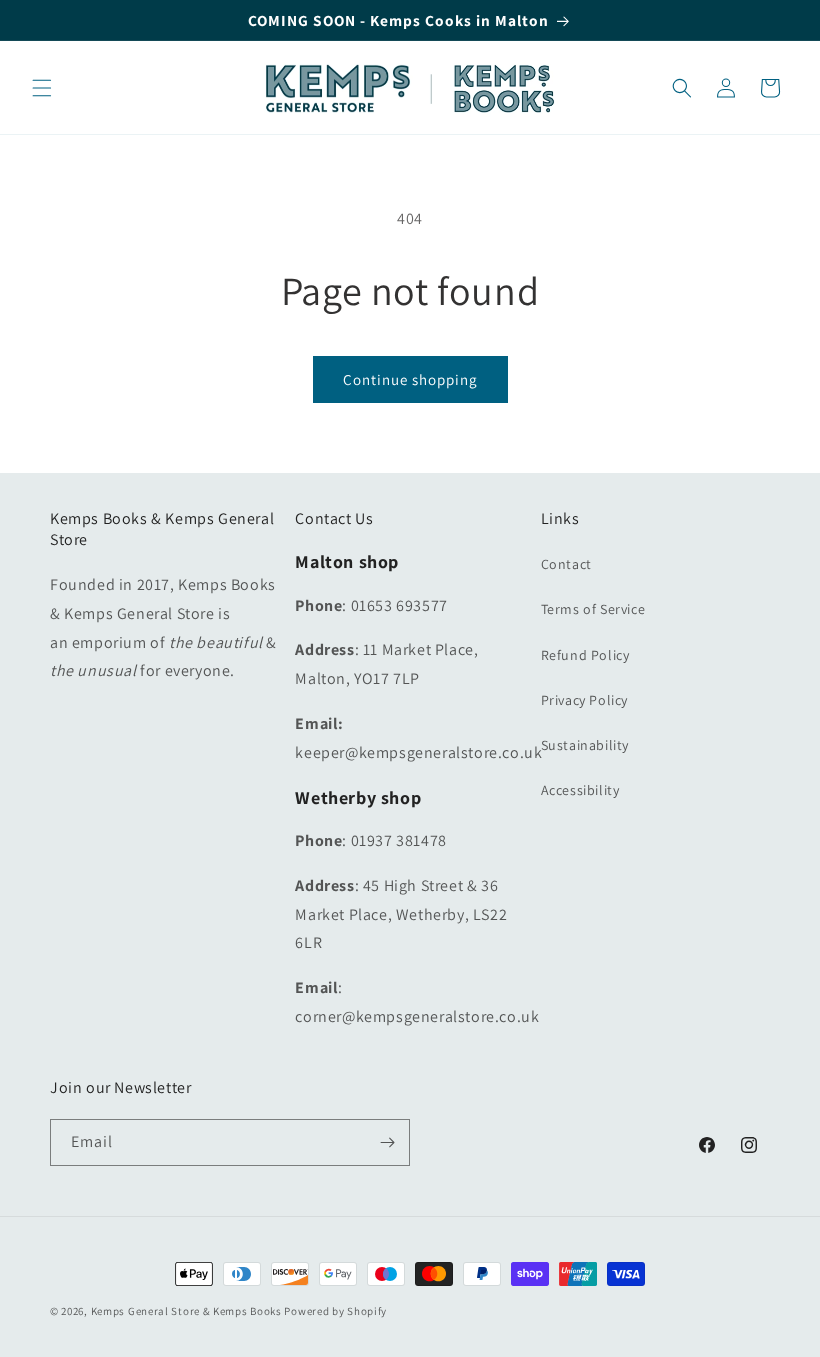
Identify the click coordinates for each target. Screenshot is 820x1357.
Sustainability (585, 745)
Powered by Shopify (335, 1311)
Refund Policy (585, 655)
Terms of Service (593, 609)
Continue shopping (410, 379)
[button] (42, 88)
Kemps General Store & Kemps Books (186, 1311)
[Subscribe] (387, 1142)
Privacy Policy (584, 700)
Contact (566, 564)
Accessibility (580, 790)
